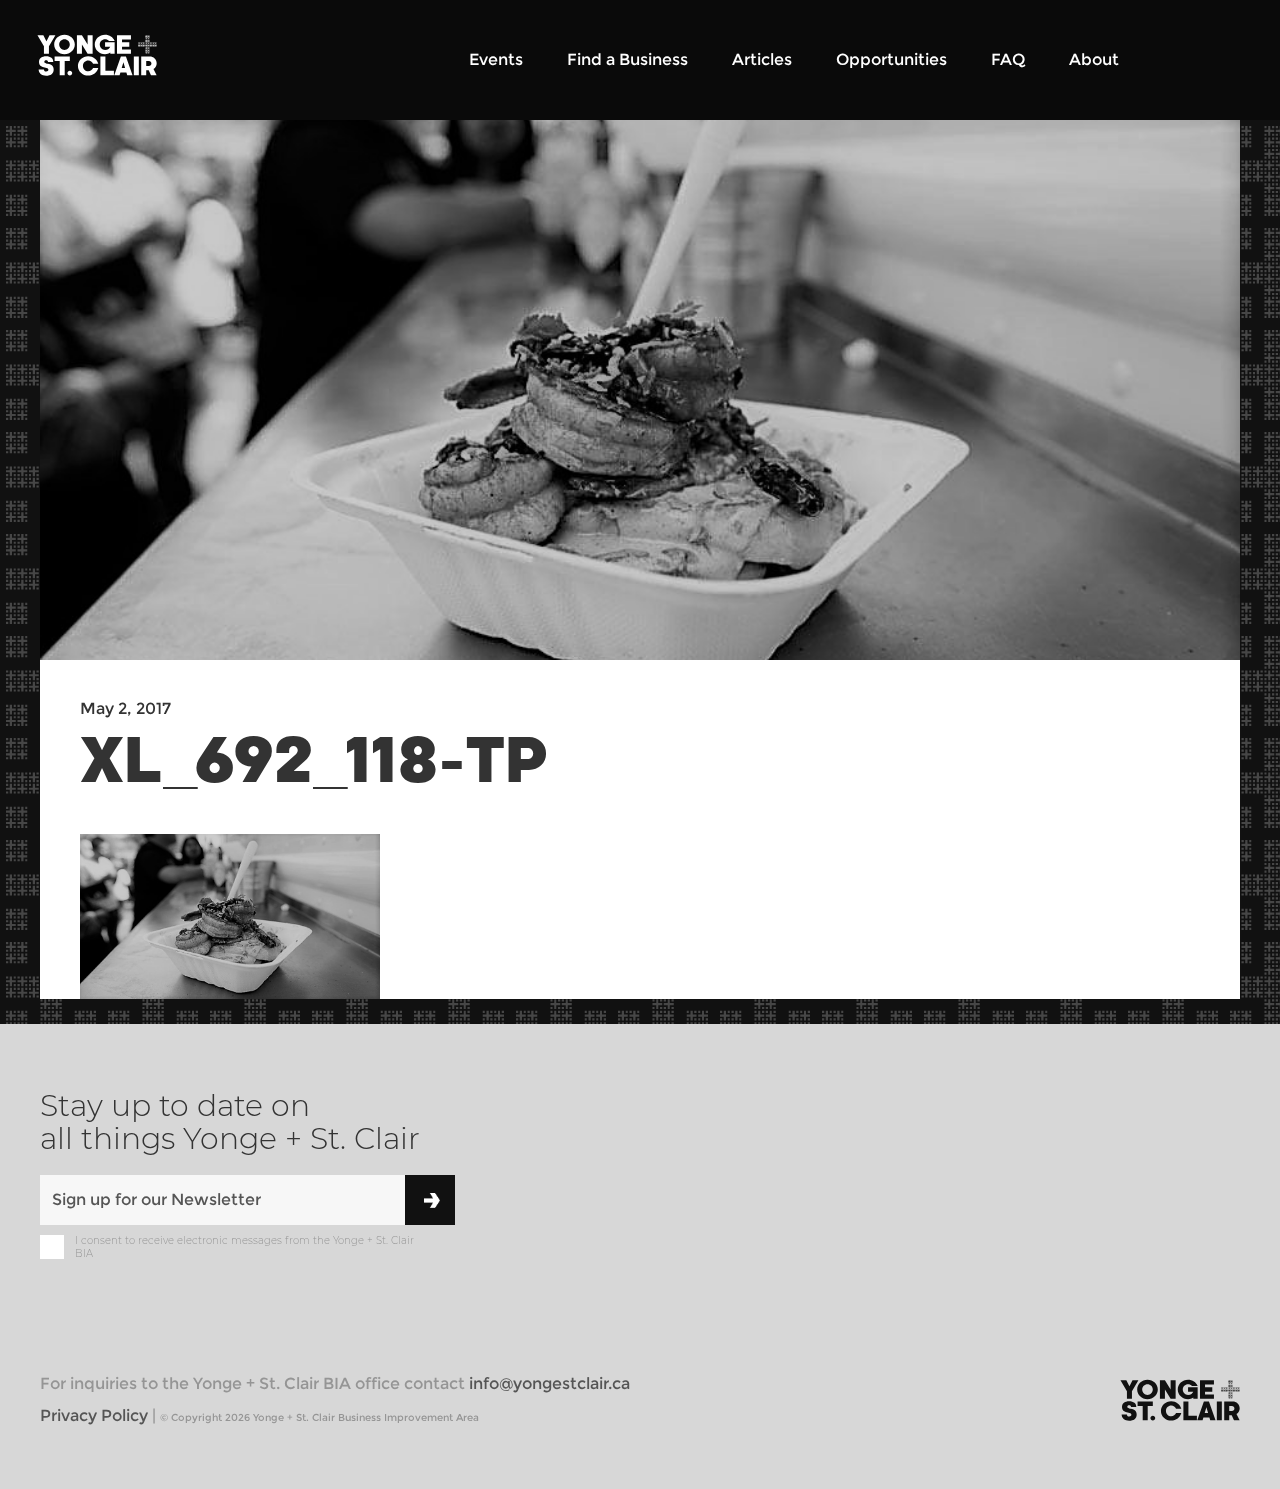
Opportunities (891, 59)
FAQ (1008, 59)
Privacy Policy (94, 1415)
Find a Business (627, 59)
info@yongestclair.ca (549, 1383)
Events (496, 59)
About (1094, 59)
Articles (762, 59)
